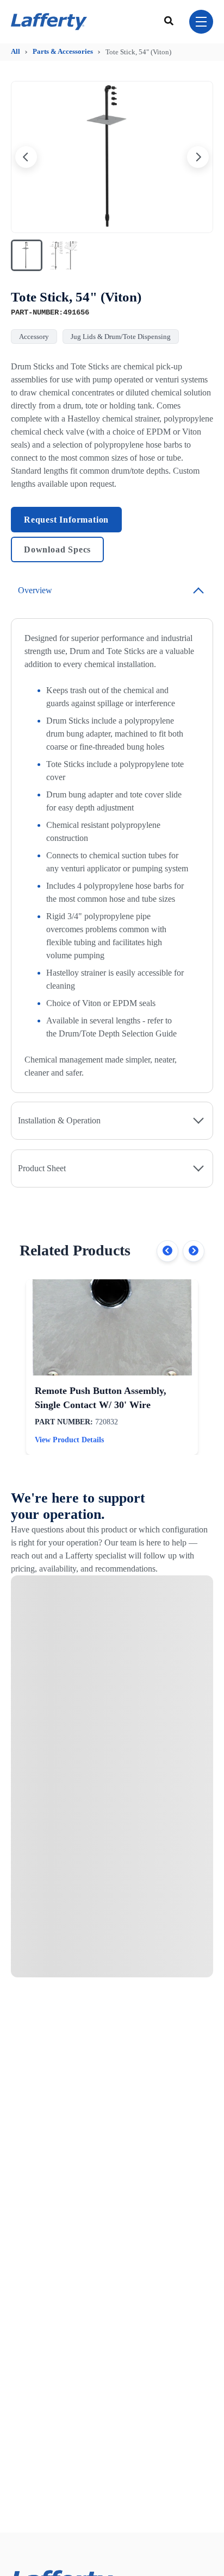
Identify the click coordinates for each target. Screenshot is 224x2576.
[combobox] (170, 22)
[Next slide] (198, 157)
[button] (27, 255)
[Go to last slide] (26, 157)
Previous (167, 1251)
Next (194, 1251)
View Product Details (69, 1440)
